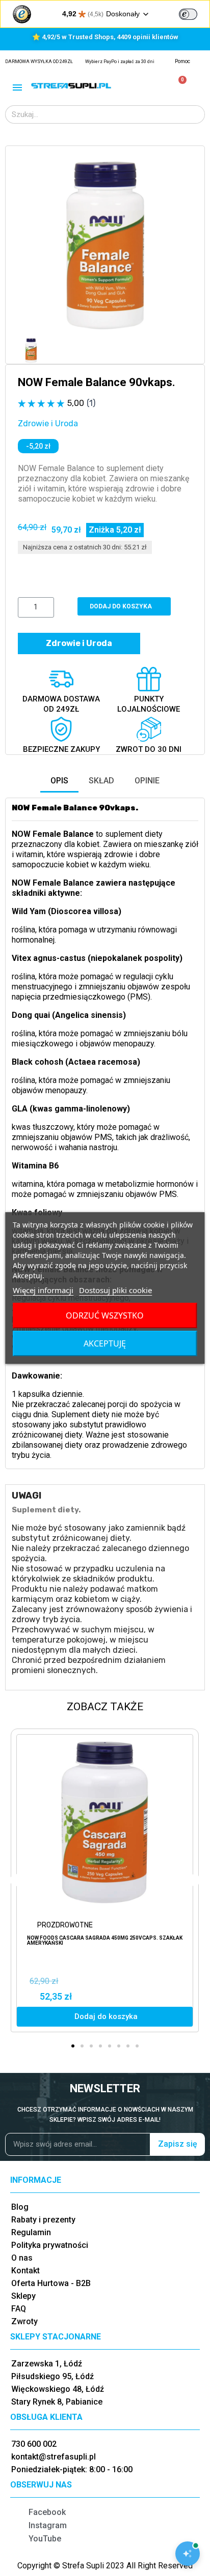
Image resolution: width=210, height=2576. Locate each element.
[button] (27, 245)
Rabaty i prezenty (43, 2220)
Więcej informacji (43, 1290)
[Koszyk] (178, 86)
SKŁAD (101, 781)
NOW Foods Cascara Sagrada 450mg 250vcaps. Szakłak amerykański (105, 1940)
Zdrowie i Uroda (48, 423)
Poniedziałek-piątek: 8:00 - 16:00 (72, 2469)
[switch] (188, 14)
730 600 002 (34, 2444)
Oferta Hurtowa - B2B (51, 2283)
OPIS (59, 781)
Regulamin (31, 2232)
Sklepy (23, 2296)
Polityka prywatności (50, 2245)
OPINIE (147, 781)
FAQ (19, 2309)
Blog (20, 2207)
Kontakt (25, 2271)
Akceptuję (105, 1343)
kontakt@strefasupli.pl (54, 2457)
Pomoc (182, 61)
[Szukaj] (195, 114)
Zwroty (24, 2321)
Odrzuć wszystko (105, 1315)
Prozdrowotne (65, 1925)
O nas (22, 2258)
